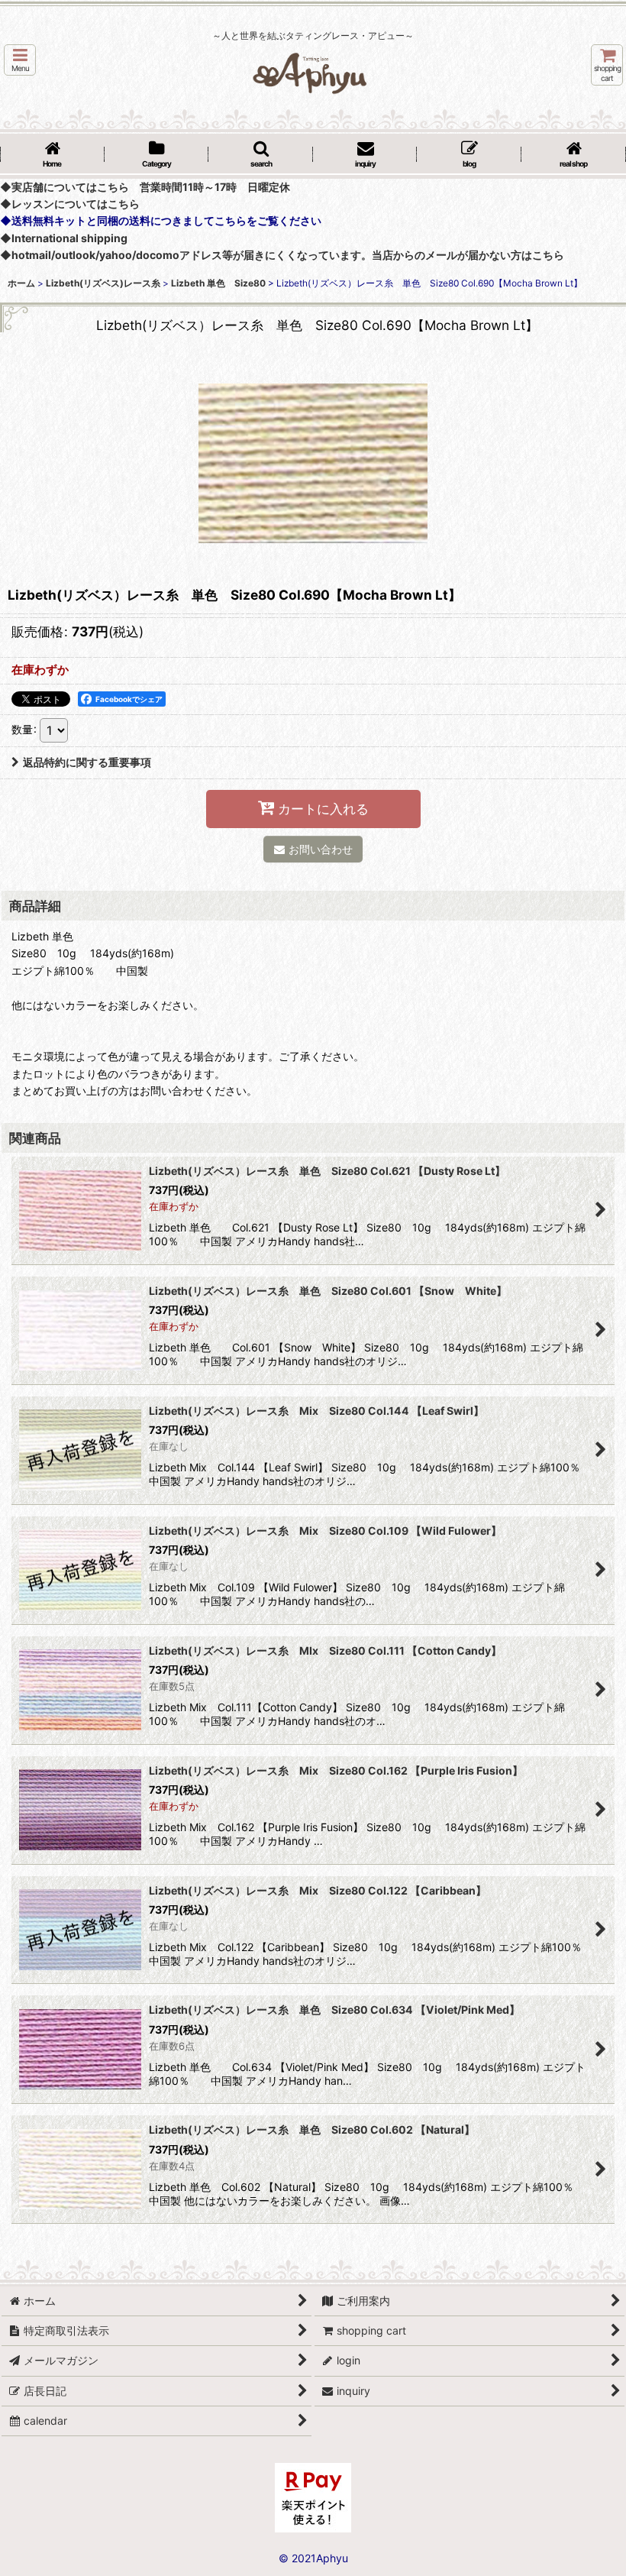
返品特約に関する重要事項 (87, 762)
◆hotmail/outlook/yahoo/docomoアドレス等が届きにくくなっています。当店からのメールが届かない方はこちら (282, 255)
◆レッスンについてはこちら (70, 204)
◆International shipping (64, 238)
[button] (20, 60)
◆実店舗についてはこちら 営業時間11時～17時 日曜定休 (145, 187)
